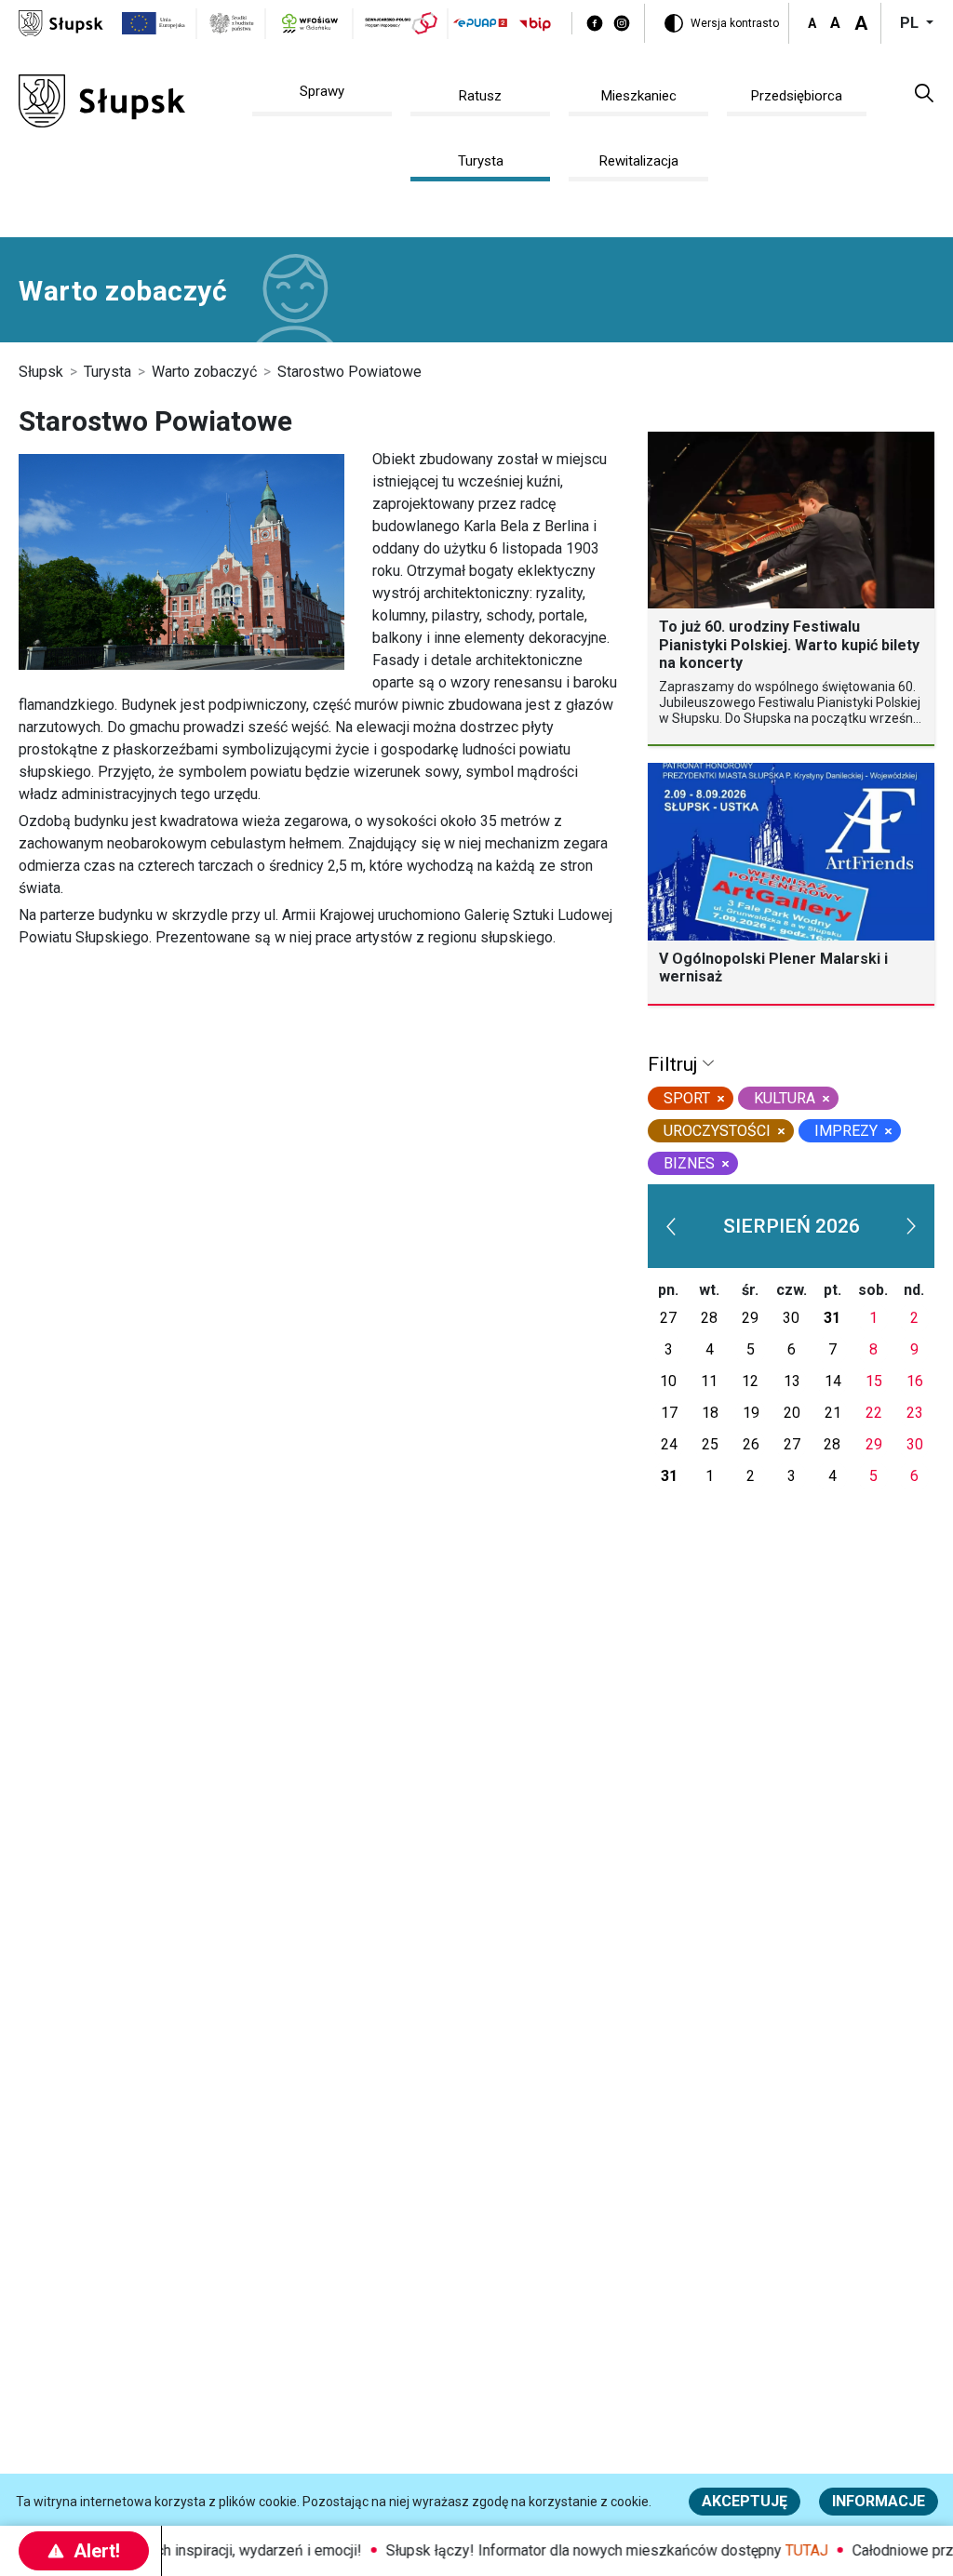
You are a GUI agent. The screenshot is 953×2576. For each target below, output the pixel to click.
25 (710, 1444)
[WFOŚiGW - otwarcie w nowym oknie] (310, 23)
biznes (689, 1163)
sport (687, 1098)
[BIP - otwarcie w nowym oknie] (535, 24)
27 (668, 1318)
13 (792, 1381)
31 (832, 1318)
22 (874, 1413)
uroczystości (717, 1131)
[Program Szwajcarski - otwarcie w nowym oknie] (402, 23)
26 (751, 1444)
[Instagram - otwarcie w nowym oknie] (622, 23)
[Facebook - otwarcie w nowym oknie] (595, 23)
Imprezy (846, 1131)
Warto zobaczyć (204, 372)
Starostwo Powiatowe (349, 372)
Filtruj (675, 1064)
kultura (785, 1098)
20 (792, 1413)
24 (669, 1444)
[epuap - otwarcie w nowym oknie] (480, 23)
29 (750, 1318)
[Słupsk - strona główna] (61, 22)
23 (915, 1413)
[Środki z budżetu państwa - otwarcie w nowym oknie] (232, 23)
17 (669, 1413)
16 (915, 1381)
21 (833, 1413)
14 (833, 1381)
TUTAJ (785, 2550)
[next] (911, 1226)
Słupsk (41, 372)
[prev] (671, 1226)
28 (709, 1318)
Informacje (879, 2501)
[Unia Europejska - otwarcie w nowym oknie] (154, 23)
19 (751, 1413)
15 (874, 1381)
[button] (924, 92)
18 (710, 1413)
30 (791, 1318)
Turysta (107, 372)
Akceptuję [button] (745, 2501)
